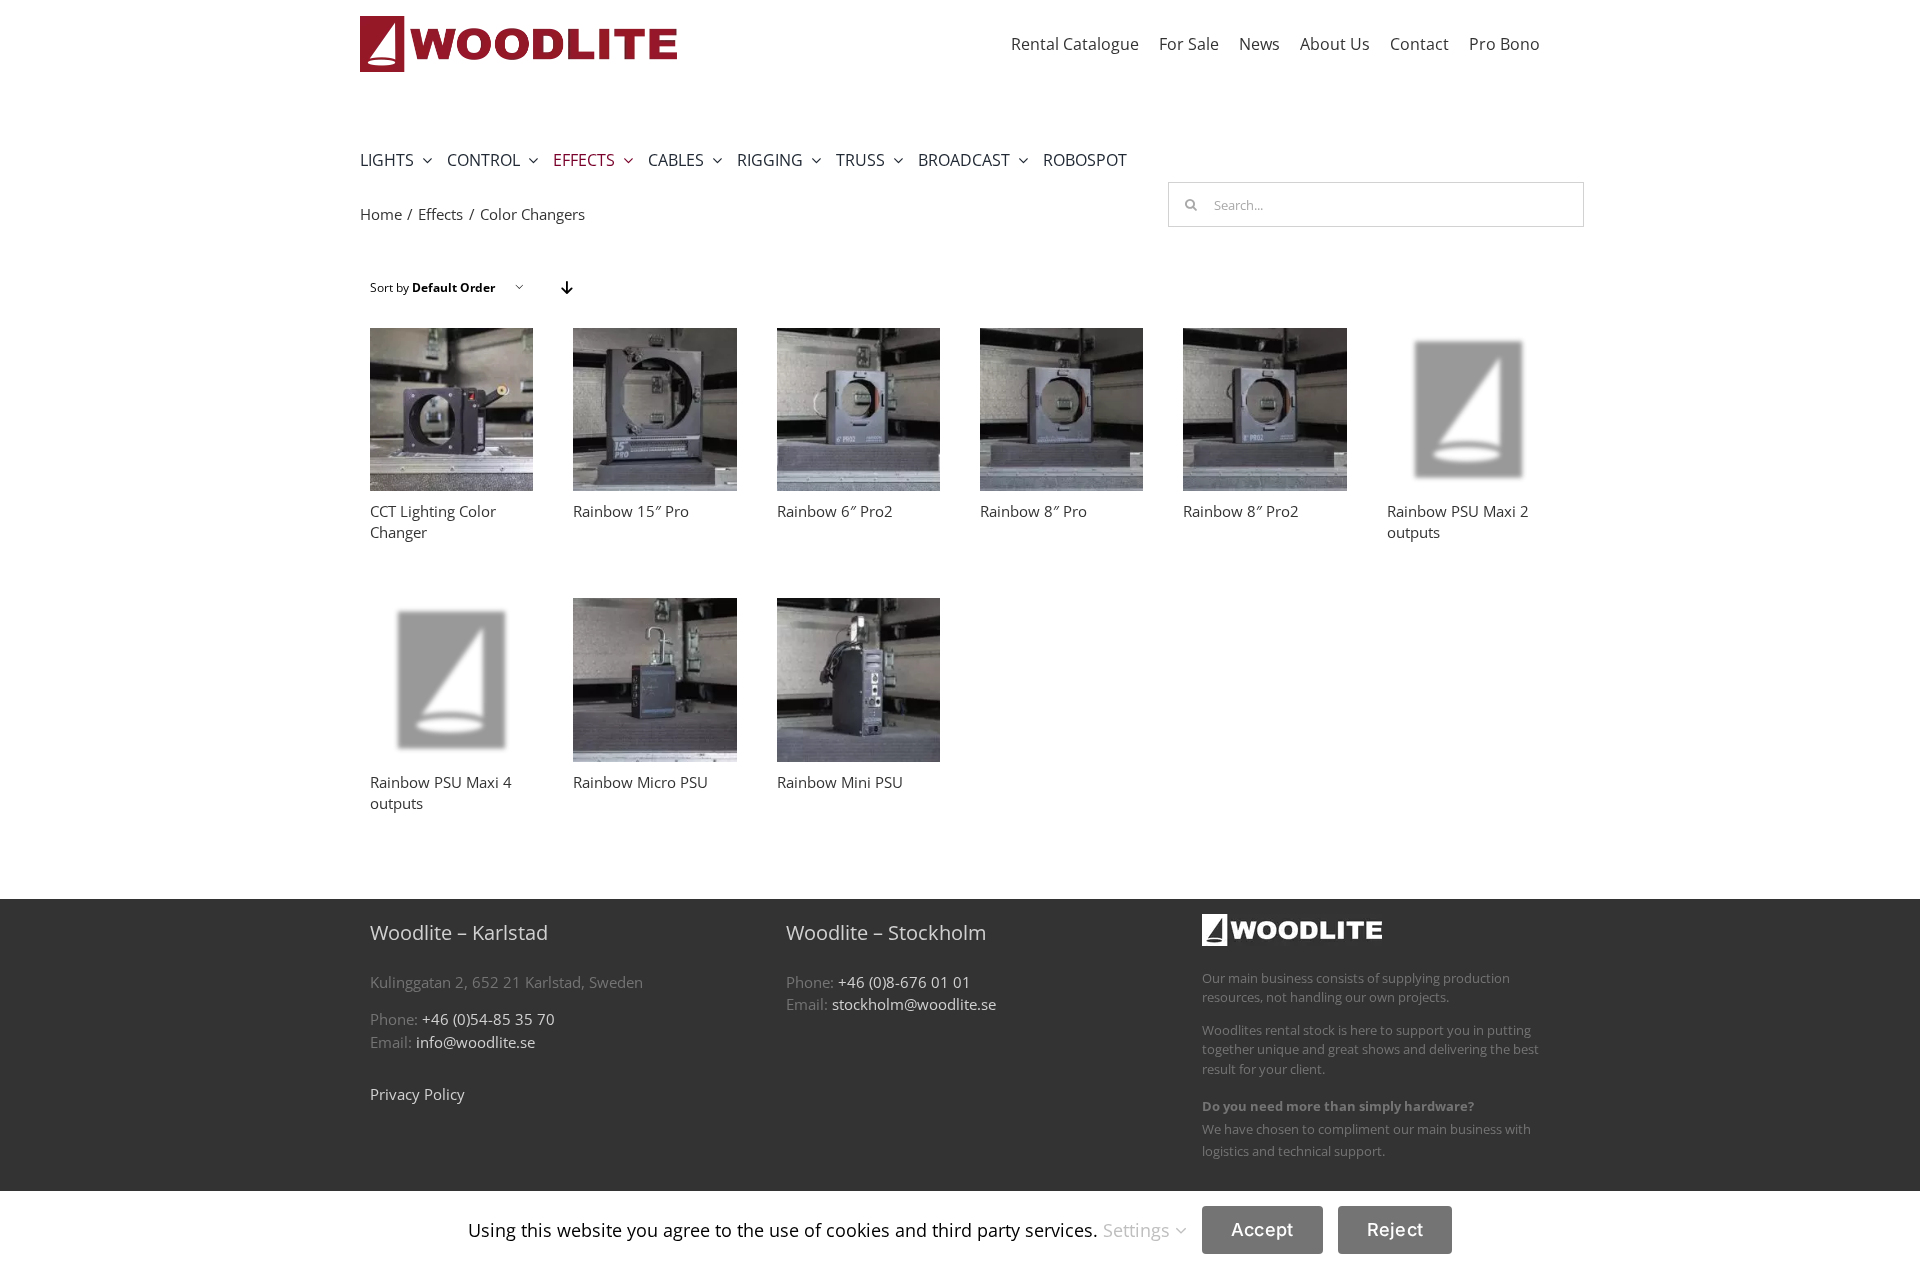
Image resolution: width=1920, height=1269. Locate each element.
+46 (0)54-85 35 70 (488, 1019)
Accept (1262, 1229)
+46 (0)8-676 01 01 (904, 982)
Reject (1395, 1229)
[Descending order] (566, 287)
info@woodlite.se (475, 1042)
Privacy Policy (417, 1094)
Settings (1139, 1230)
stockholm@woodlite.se (914, 1004)
